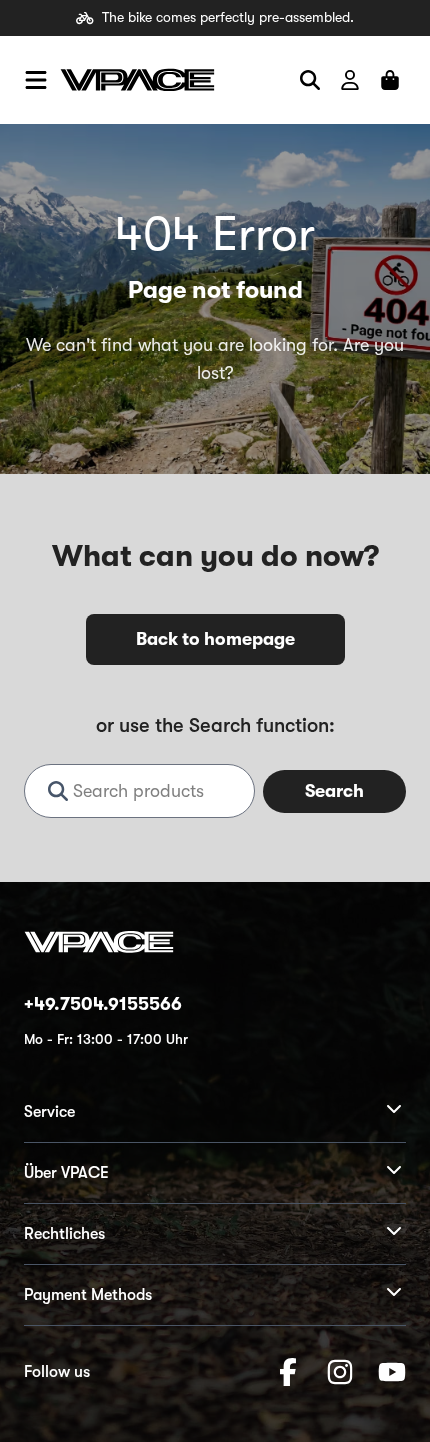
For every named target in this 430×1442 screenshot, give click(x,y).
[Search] (310, 80)
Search (334, 791)
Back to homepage (215, 639)
